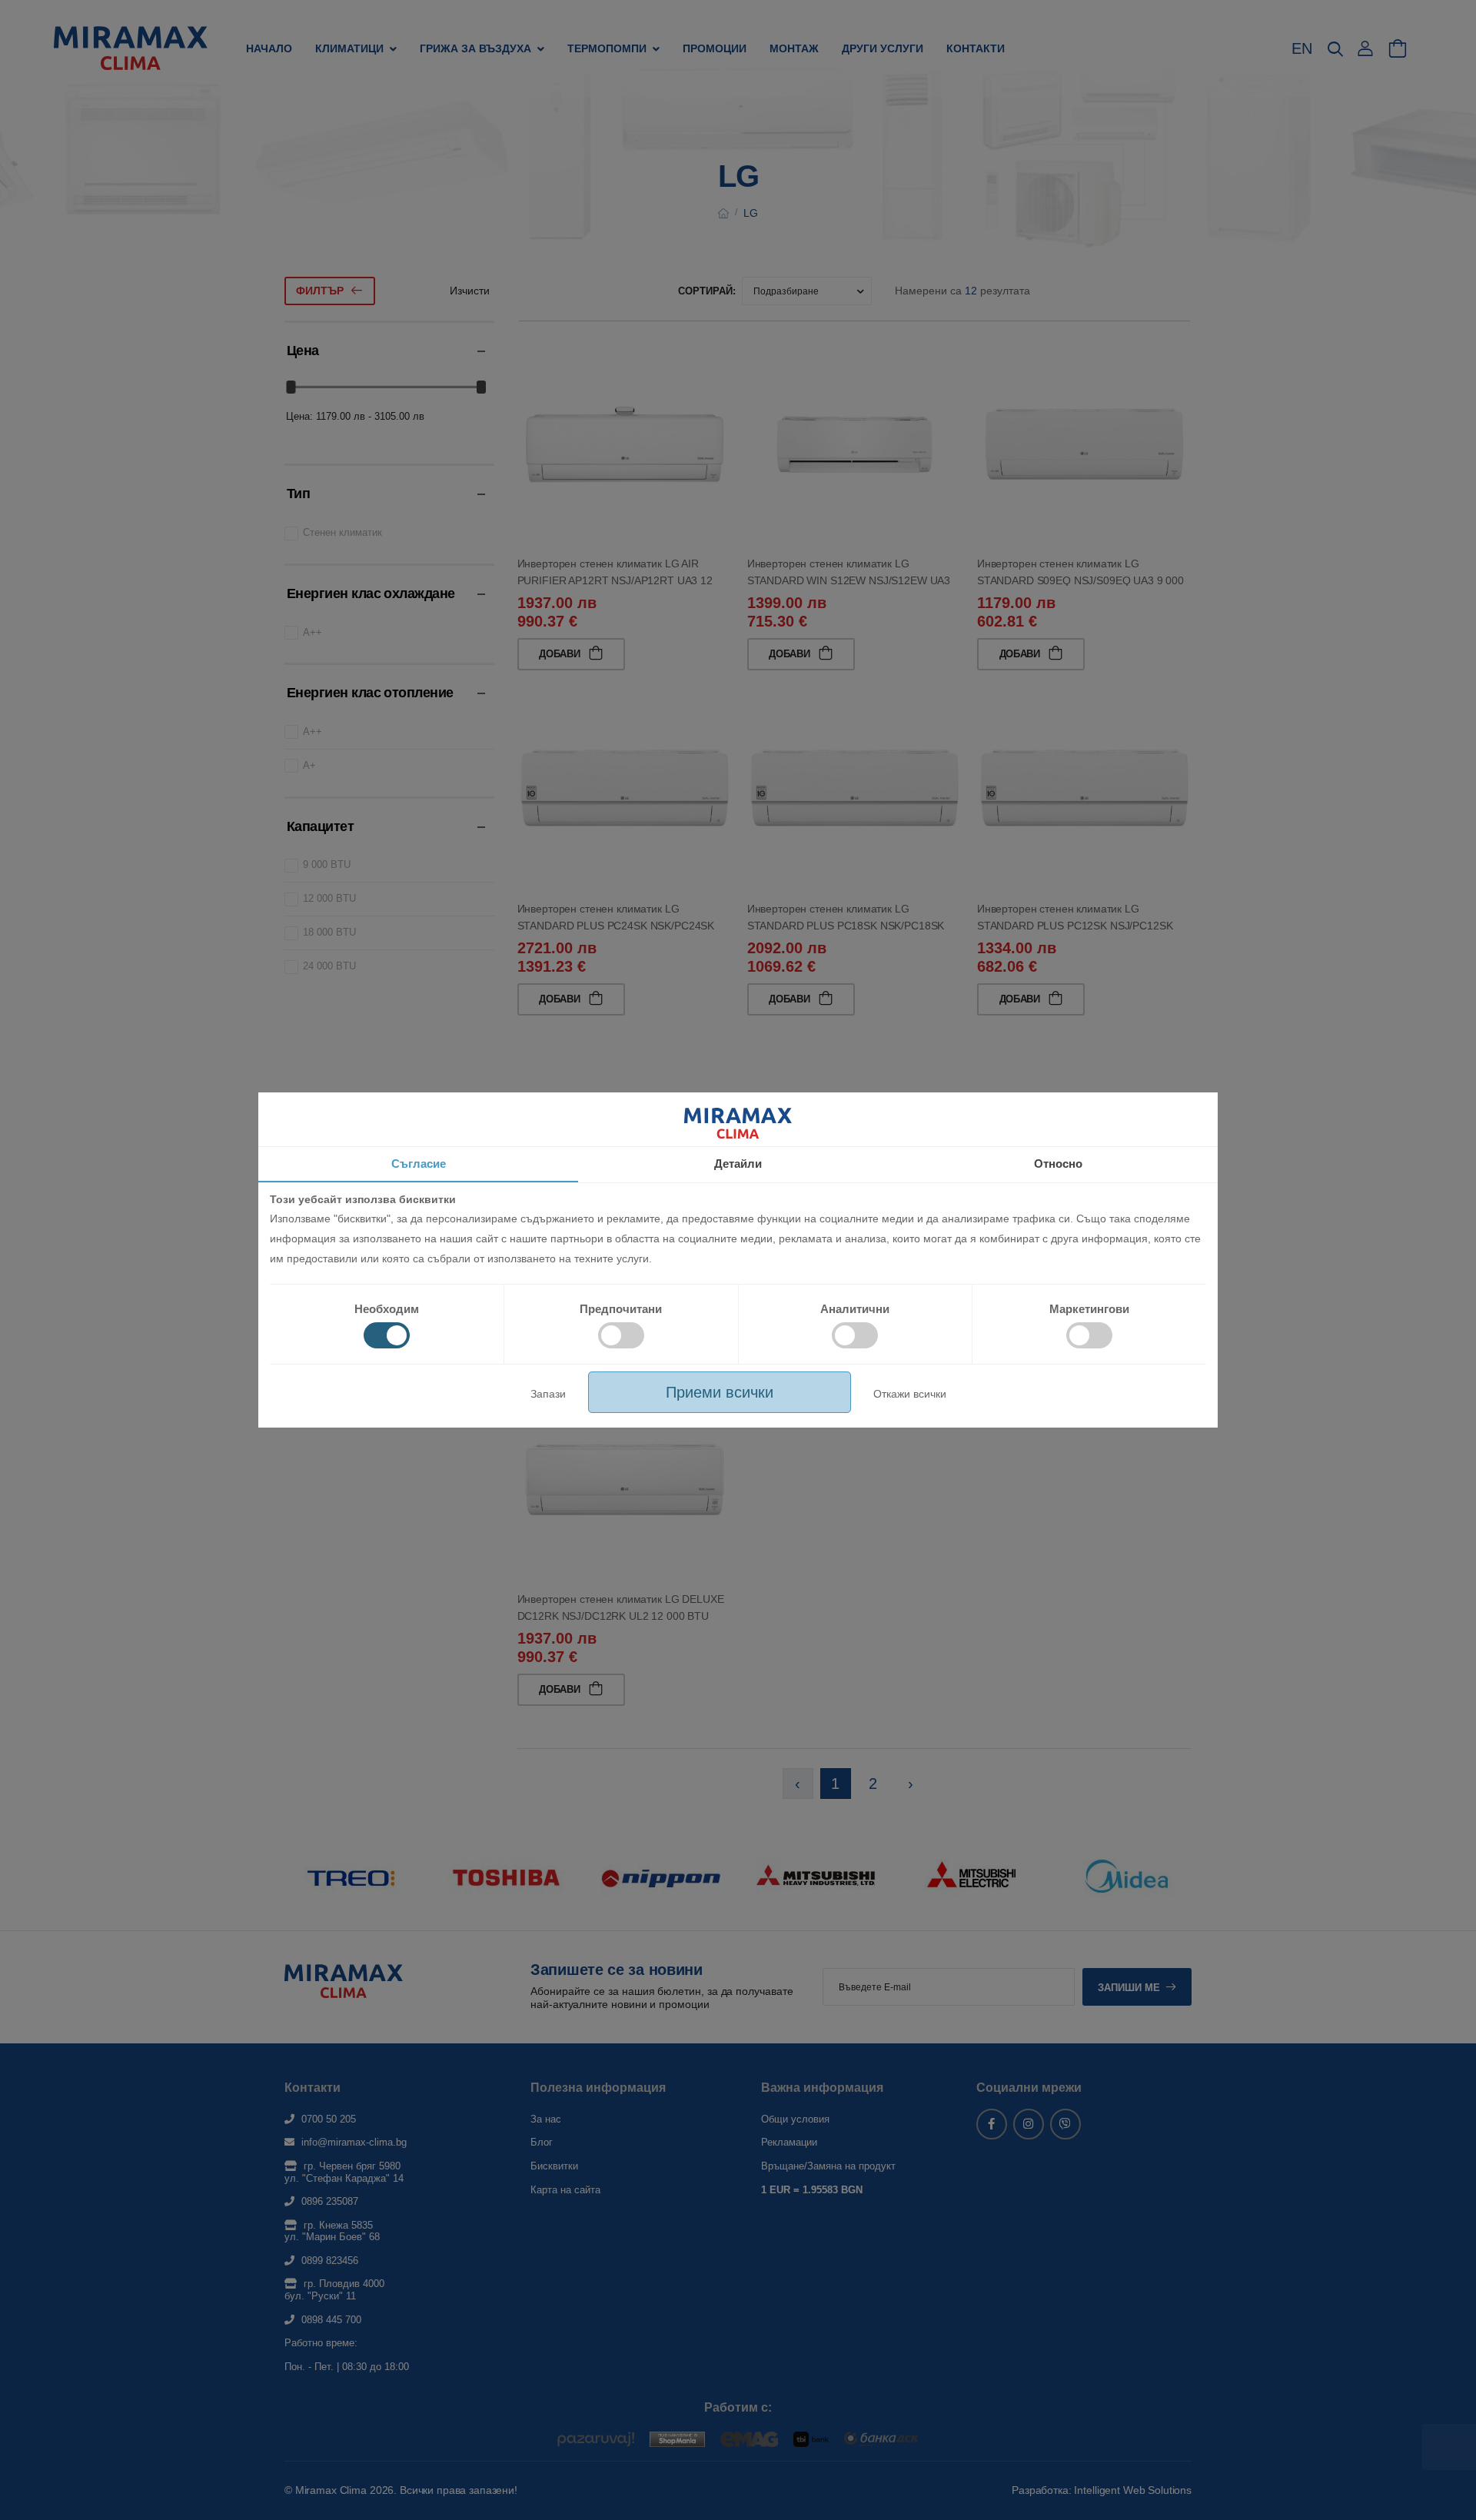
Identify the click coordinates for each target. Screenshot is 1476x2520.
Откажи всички (910, 1394)
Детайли (738, 1164)
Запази (548, 1394)
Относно (1058, 1164)
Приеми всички (720, 1392)
